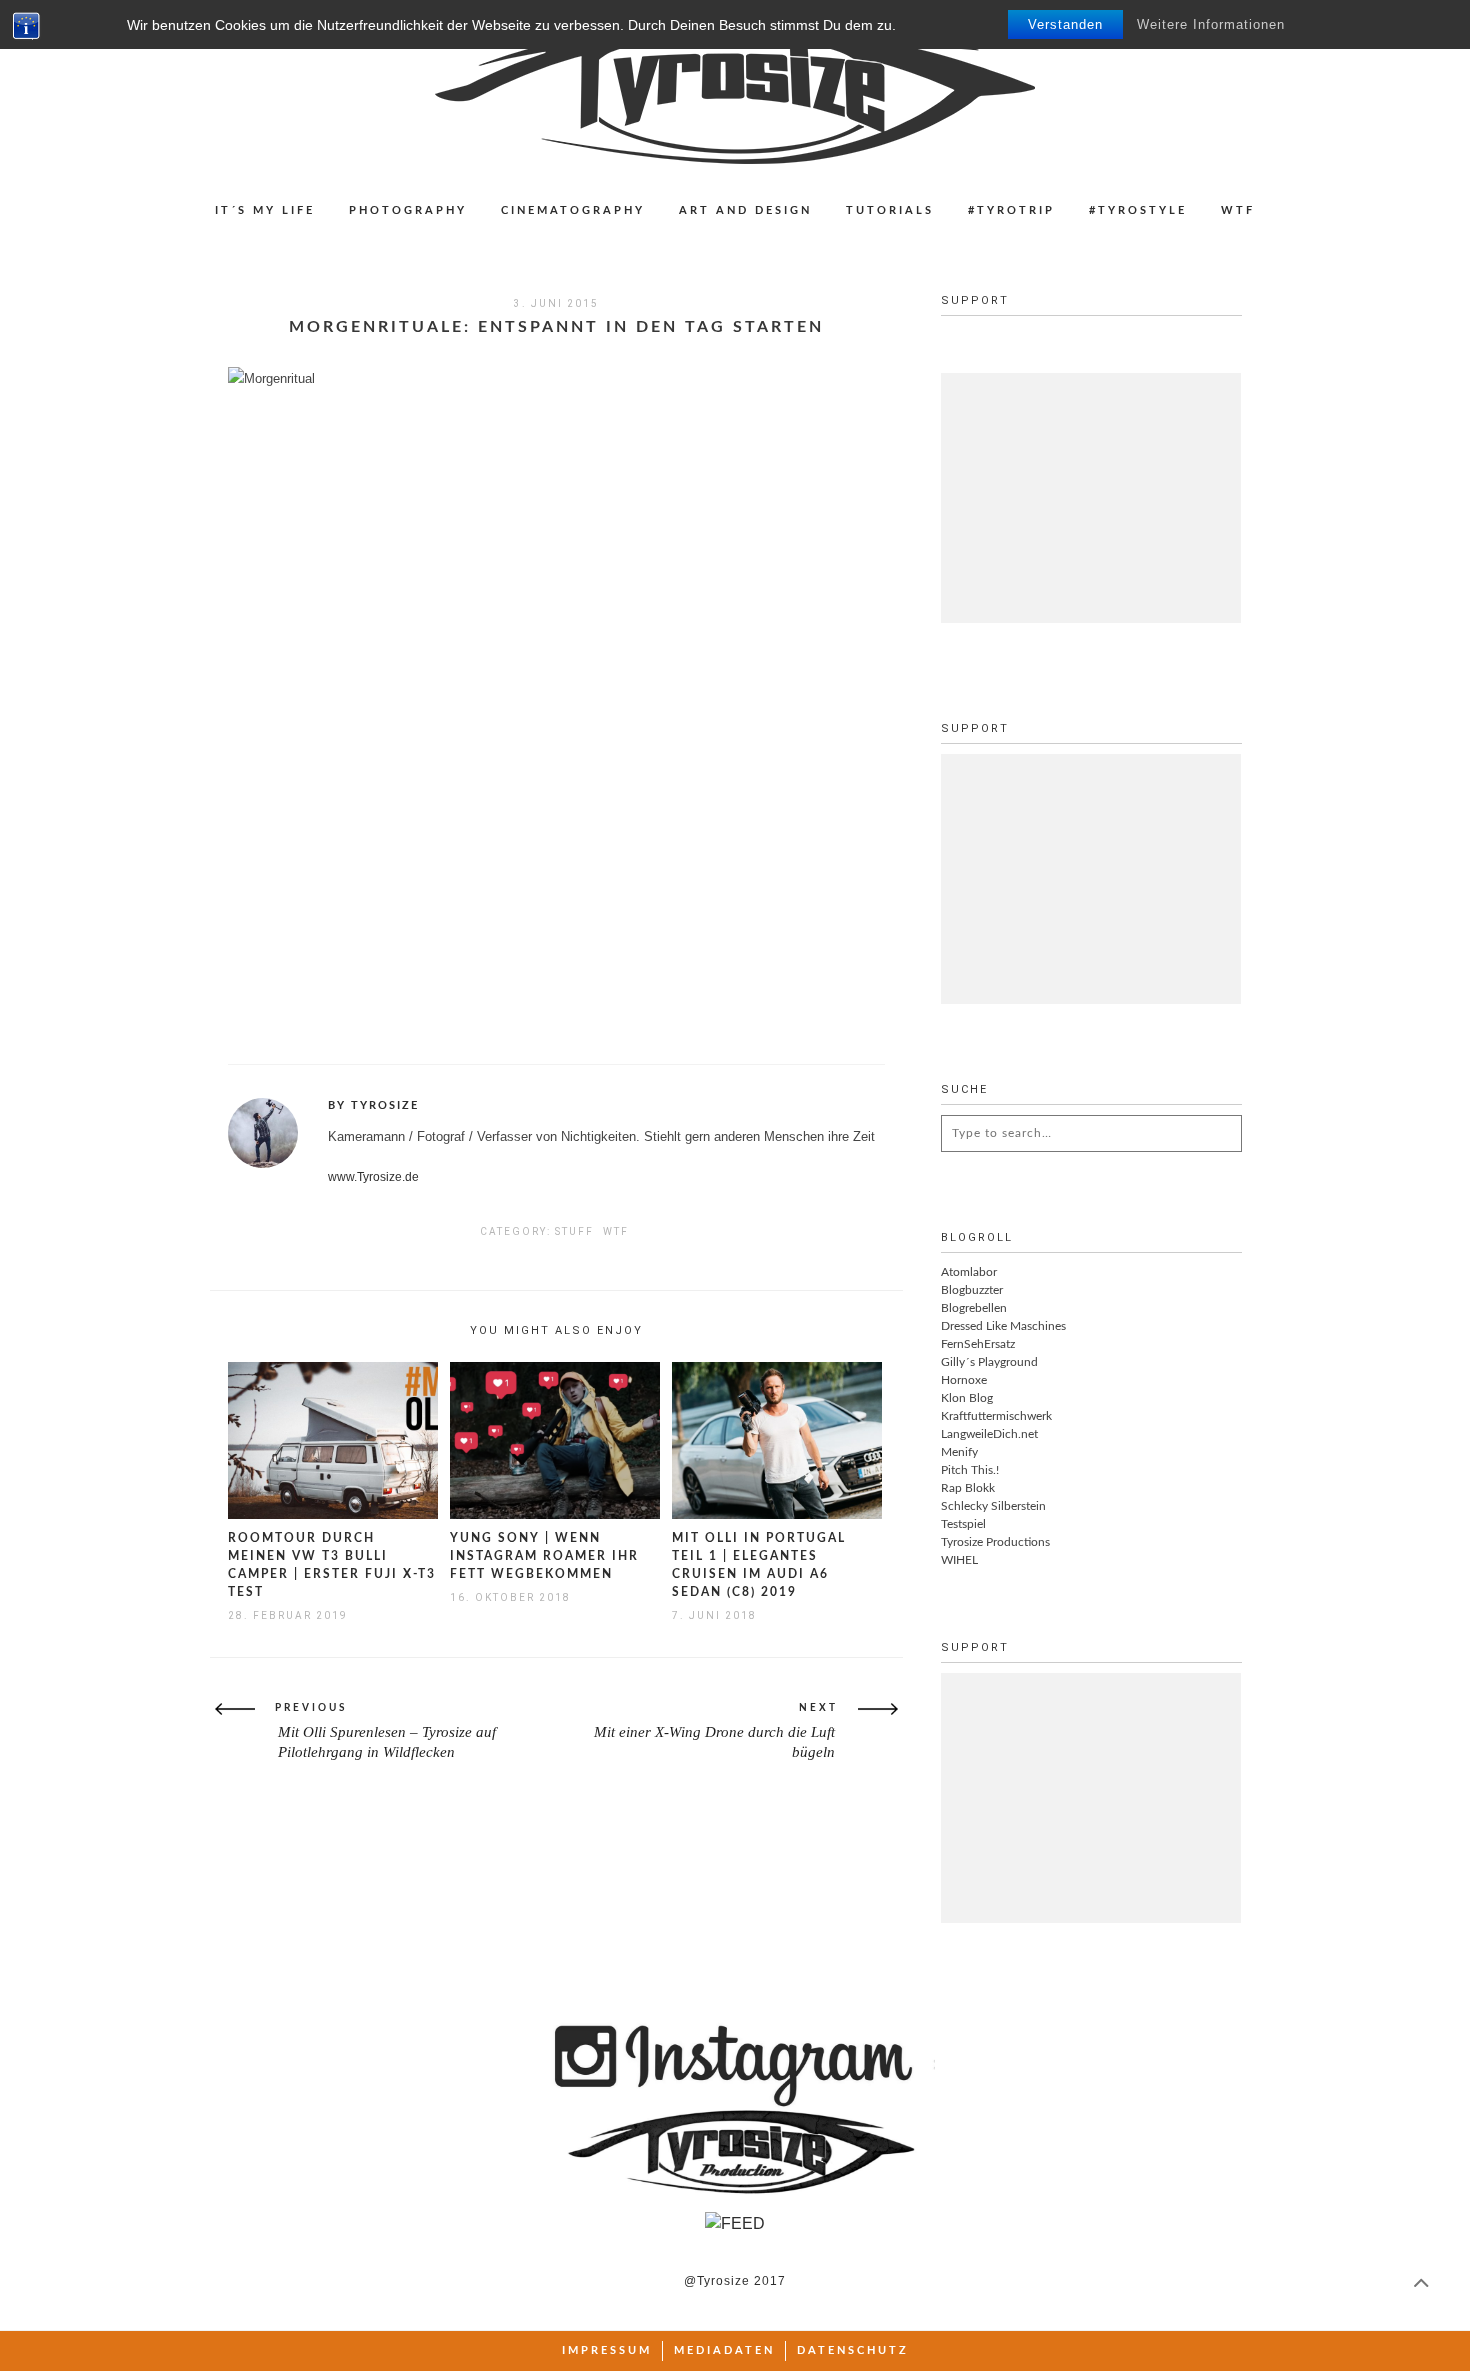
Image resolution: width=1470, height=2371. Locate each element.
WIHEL (959, 1560)
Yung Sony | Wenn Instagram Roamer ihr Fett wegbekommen (544, 1556)
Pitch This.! (970, 1470)
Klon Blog (967, 1398)
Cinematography (573, 210)
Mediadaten (724, 2350)
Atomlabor (969, 1272)
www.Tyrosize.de (373, 1177)
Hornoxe (964, 1380)
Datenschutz (853, 2350)
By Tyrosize (373, 1105)
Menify (959, 1452)
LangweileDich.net (989, 1434)
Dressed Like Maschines (1003, 1326)
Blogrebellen (974, 1308)
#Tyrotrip (1011, 210)
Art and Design (745, 210)
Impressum (607, 2350)
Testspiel (963, 1524)
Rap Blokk (968, 1488)
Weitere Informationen (1211, 24)
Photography (408, 210)
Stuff (574, 1231)
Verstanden (1065, 24)
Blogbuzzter (972, 1290)
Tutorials (890, 210)
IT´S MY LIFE (265, 210)
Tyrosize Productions (995, 1542)
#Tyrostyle (1138, 210)
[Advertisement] (1091, 498)
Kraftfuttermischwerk (996, 1416)
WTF (1238, 210)
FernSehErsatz (978, 1344)
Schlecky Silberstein (993, 1506)
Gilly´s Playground (989, 1362)
